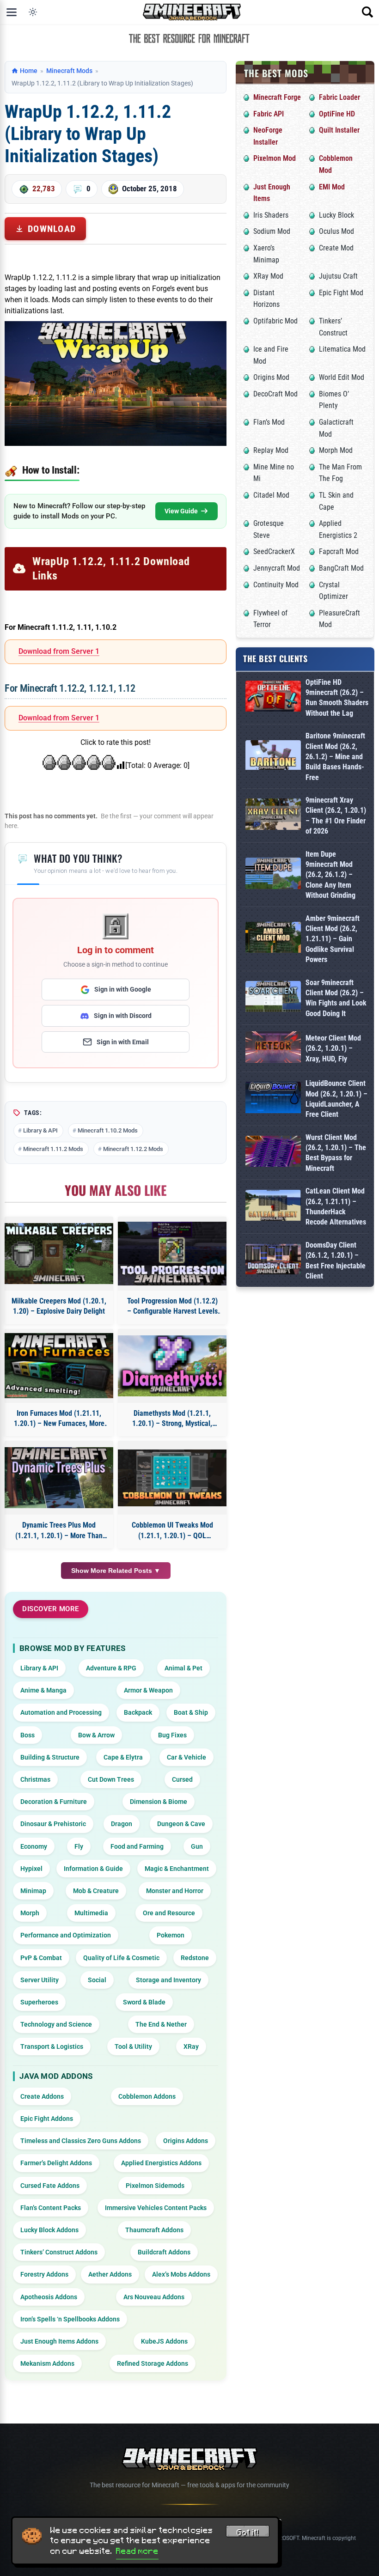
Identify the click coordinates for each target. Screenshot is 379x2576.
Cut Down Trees (111, 1779)
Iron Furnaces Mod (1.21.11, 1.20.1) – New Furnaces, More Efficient (59, 1419)
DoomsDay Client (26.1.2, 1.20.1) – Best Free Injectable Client (336, 1261)
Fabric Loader (339, 97)
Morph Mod (336, 450)
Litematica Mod (342, 349)
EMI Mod (332, 187)
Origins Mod (271, 377)
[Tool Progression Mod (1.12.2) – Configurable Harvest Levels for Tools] (172, 1254)
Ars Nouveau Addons (154, 2297)
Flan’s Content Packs (51, 2208)
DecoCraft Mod (275, 394)
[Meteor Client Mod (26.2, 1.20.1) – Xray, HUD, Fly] (273, 1049)
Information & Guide (93, 1869)
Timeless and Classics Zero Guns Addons (81, 2141)
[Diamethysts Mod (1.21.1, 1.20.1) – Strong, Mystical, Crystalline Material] (172, 1366)
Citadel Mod (271, 495)
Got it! (248, 2533)
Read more (137, 2551)
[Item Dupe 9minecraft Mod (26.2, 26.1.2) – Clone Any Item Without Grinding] (273, 875)
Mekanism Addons (47, 2363)
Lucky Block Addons (49, 2230)
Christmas (35, 1779)
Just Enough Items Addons (59, 2341)
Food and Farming (137, 1846)
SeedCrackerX (274, 551)
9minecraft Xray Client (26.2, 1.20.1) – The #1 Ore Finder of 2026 (336, 816)
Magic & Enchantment (177, 1869)
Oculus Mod (336, 231)
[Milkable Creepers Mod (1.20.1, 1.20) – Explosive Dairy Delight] (59, 1254)
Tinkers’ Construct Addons (59, 2252)
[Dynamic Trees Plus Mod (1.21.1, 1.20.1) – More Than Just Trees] (59, 1478)
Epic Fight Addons (47, 2119)
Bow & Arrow (96, 1735)
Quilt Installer (339, 130)
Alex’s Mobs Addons (181, 2274)
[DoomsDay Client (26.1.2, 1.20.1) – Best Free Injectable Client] (273, 1261)
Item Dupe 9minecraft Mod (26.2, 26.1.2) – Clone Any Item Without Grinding (330, 875)
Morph (30, 1913)
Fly (79, 1846)
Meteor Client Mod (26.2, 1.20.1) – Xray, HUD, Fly (333, 1048)
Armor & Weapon (148, 1690)
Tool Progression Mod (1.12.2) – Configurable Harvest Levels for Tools (172, 1307)
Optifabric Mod (275, 321)
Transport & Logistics (52, 2046)
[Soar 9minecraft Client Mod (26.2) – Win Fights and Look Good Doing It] (273, 998)
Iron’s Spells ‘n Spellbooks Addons (70, 2319)
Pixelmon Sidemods (155, 2186)
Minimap (33, 1891)
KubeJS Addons (164, 2341)
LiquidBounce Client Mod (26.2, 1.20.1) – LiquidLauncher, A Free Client (336, 1099)
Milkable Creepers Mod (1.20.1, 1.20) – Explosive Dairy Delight (59, 1306)
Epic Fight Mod (341, 293)
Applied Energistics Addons (161, 2163)
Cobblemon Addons (147, 2096)
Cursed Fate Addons (50, 2186)
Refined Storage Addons (153, 2363)
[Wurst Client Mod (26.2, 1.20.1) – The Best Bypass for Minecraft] (273, 1153)
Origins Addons (186, 2141)
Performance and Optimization (66, 1935)
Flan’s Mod (269, 422)
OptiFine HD (337, 114)
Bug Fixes (172, 1735)
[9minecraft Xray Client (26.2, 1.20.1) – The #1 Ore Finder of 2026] (273, 816)
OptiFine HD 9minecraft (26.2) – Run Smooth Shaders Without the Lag (337, 698)
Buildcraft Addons (164, 2252)
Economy (34, 1846)
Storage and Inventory (168, 1980)
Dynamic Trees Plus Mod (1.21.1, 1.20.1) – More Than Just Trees (59, 1531)
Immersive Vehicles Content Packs (156, 2208)
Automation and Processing (61, 1712)
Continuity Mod (276, 585)
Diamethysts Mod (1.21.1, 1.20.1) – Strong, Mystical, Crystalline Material (172, 1419)
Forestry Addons (44, 2274)
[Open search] (367, 12)
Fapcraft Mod (339, 551)
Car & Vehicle (186, 1757)
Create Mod (336, 248)
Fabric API (269, 114)
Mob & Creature (96, 1891)
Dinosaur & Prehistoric (53, 1824)
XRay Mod (268, 276)
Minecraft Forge (277, 97)
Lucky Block (336, 215)
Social (97, 1980)
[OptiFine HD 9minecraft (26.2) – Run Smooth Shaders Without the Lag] (273, 698)
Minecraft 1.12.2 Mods (133, 1149)
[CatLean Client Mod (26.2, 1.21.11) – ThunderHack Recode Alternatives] (273, 1207)
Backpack (138, 1712)
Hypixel (31, 1869)
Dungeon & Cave (181, 1824)
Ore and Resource (169, 1913)
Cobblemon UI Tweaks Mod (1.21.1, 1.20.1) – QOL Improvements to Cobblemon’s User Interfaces (172, 1531)
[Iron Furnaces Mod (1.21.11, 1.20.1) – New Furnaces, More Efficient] (59, 1366)
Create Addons (42, 2096)
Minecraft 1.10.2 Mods (108, 1130)
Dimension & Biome (159, 1802)
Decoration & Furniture (54, 1802)
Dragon (122, 1824)
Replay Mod (271, 450)
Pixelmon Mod (275, 158)
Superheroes (39, 2002)
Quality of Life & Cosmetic (121, 1958)
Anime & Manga (43, 1690)
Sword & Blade (144, 2002)
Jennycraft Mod (277, 568)
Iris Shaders (271, 215)
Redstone (195, 1958)
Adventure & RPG (111, 1668)
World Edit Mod (342, 377)
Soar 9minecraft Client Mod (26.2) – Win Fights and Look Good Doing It (336, 998)
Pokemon (171, 1935)
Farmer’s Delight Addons (56, 2163)
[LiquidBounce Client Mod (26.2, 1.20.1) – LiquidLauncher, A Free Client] (273, 1099)
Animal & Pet (183, 1668)
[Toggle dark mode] (33, 12)
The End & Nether (161, 2024)
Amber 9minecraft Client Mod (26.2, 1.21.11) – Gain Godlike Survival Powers (333, 939)
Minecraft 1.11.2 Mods (53, 1149)
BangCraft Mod (341, 568)
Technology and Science (56, 2024)
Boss (28, 1735)
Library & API (40, 1130)
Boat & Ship (191, 1712)
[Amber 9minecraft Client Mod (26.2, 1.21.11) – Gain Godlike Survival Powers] (273, 939)
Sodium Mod (272, 231)
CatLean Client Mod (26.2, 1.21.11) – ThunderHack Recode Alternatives (336, 1206)
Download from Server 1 (59, 651)
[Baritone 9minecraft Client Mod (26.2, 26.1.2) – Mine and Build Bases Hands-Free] (273, 757)
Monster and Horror (175, 1891)
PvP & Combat (41, 1958)
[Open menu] (12, 12)
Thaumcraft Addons (154, 2230)
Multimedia (91, 1913)
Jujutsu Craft (338, 276)
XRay (191, 2046)
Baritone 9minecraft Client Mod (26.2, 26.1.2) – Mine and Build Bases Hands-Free (335, 757)
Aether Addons (110, 2274)
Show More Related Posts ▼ (116, 1571)
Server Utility (40, 1980)
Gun (197, 1846)
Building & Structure (50, 1757)
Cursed (182, 1779)
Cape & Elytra (123, 1757)
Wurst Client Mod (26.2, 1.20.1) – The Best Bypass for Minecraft (336, 1153)
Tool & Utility (133, 2046)
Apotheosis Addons (49, 2297)
